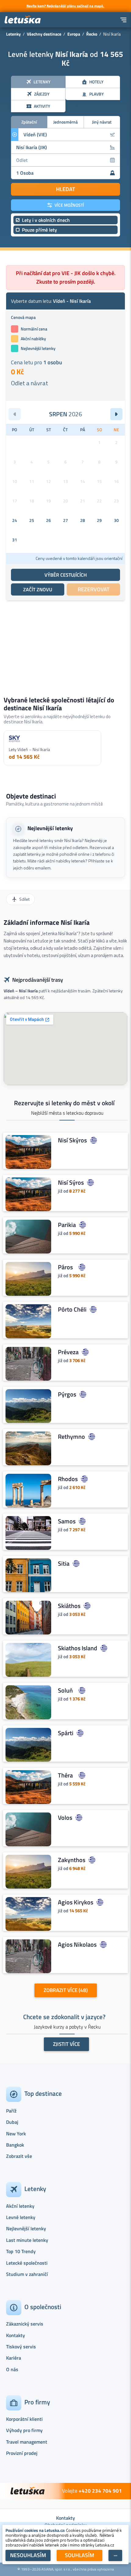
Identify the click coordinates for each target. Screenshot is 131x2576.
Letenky (13, 34)
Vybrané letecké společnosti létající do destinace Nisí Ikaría (59, 704)
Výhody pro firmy (24, 2430)
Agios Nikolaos (77, 1945)
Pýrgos (67, 1394)
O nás (12, 2369)
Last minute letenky (27, 2240)
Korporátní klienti (24, 2419)
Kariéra (14, 2358)
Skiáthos (69, 1606)
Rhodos (68, 1479)
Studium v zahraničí (27, 2274)
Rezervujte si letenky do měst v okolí (64, 1103)
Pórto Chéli (72, 1309)
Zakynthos (72, 1860)
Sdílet (24, 899)
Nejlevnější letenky (50, 828)
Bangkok (15, 2145)
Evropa (74, 34)
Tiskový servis (21, 2347)
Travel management (27, 2442)
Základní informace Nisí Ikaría (47, 922)
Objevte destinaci (31, 796)
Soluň (65, 1690)
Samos (67, 1521)
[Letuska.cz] (23, 20)
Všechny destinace (44, 34)
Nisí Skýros (72, 1140)
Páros (65, 1267)
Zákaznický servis (25, 2324)
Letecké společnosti (27, 2263)
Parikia (67, 1225)
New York (16, 2134)
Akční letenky (20, 2206)
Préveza (68, 1352)
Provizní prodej (22, 2453)
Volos (65, 1818)
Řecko (92, 34)
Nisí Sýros (71, 1183)
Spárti (66, 1733)
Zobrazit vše (19, 2156)
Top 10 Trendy (21, 2251)
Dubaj (12, 2122)
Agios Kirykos (76, 1902)
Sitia (64, 1564)
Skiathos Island (78, 1648)
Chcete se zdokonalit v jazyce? (64, 2017)
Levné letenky (21, 2217)
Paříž (11, 2111)
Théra (65, 1775)
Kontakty (16, 2335)
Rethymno (71, 1437)
